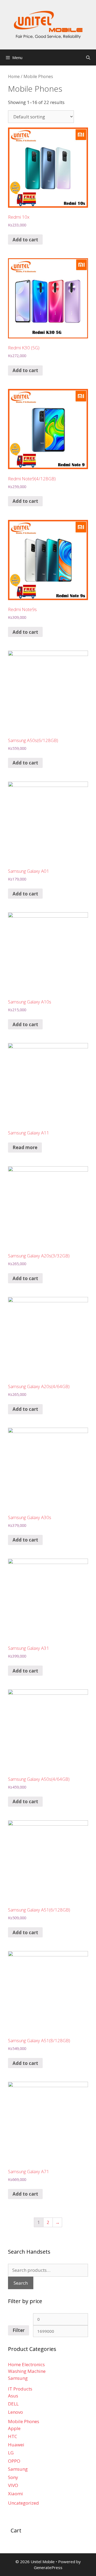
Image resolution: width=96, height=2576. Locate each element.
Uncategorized (23, 2503)
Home (14, 76)
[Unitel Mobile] (48, 24)
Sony (13, 2477)
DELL (13, 2404)
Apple (14, 2428)
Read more (25, 1147)
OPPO (14, 2461)
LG (11, 2453)
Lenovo (15, 2412)
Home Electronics (26, 2364)
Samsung (18, 2378)
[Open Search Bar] (88, 57)
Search (21, 2283)
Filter (19, 2330)
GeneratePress (48, 2567)
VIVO (13, 2485)
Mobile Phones (24, 2421)
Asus (13, 2396)
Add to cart (25, 240)
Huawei (16, 2445)
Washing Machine (27, 2371)
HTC (13, 2436)
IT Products (20, 2389)
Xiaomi (15, 2494)
